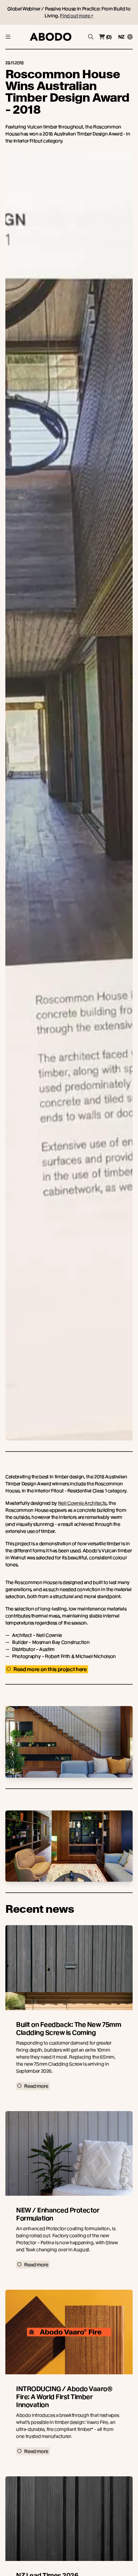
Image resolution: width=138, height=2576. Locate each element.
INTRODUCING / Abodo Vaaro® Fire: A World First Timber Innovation (64, 2397)
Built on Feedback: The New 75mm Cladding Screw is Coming (68, 2029)
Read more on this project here (50, 1669)
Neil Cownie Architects (82, 1503)
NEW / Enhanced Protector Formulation (58, 2214)
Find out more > (77, 16)
